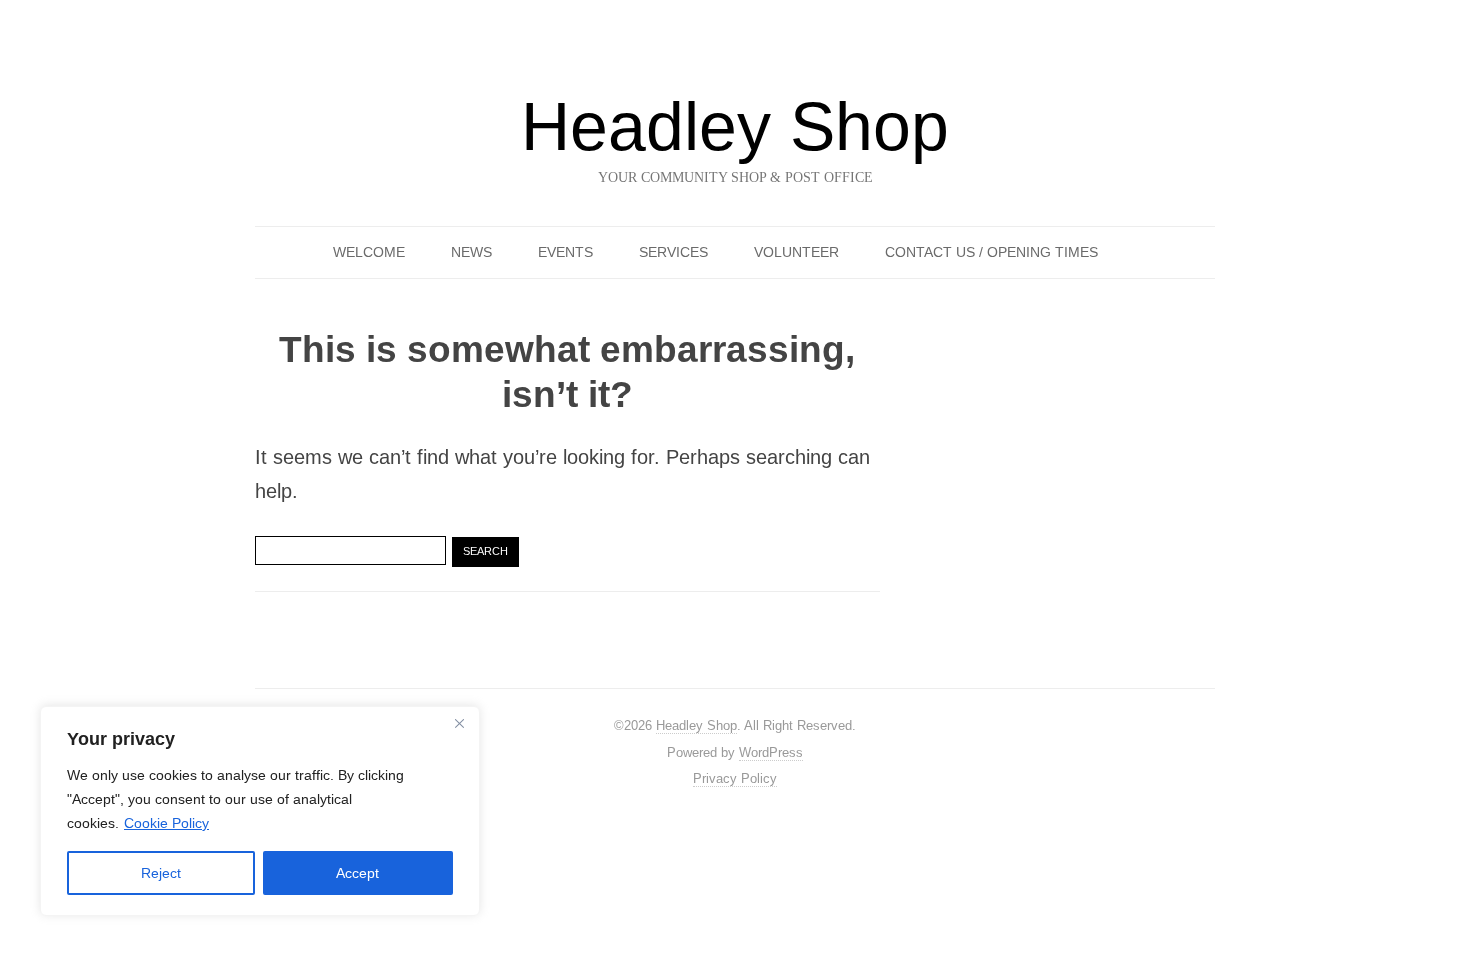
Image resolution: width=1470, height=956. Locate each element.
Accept (357, 873)
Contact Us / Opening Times (991, 252)
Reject (161, 873)
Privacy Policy (735, 778)
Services (673, 252)
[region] (260, 811)
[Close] (459, 723)
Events (565, 252)
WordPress (771, 752)
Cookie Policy (166, 823)
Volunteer (796, 252)
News (471, 252)
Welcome (369, 252)
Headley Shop (735, 126)
